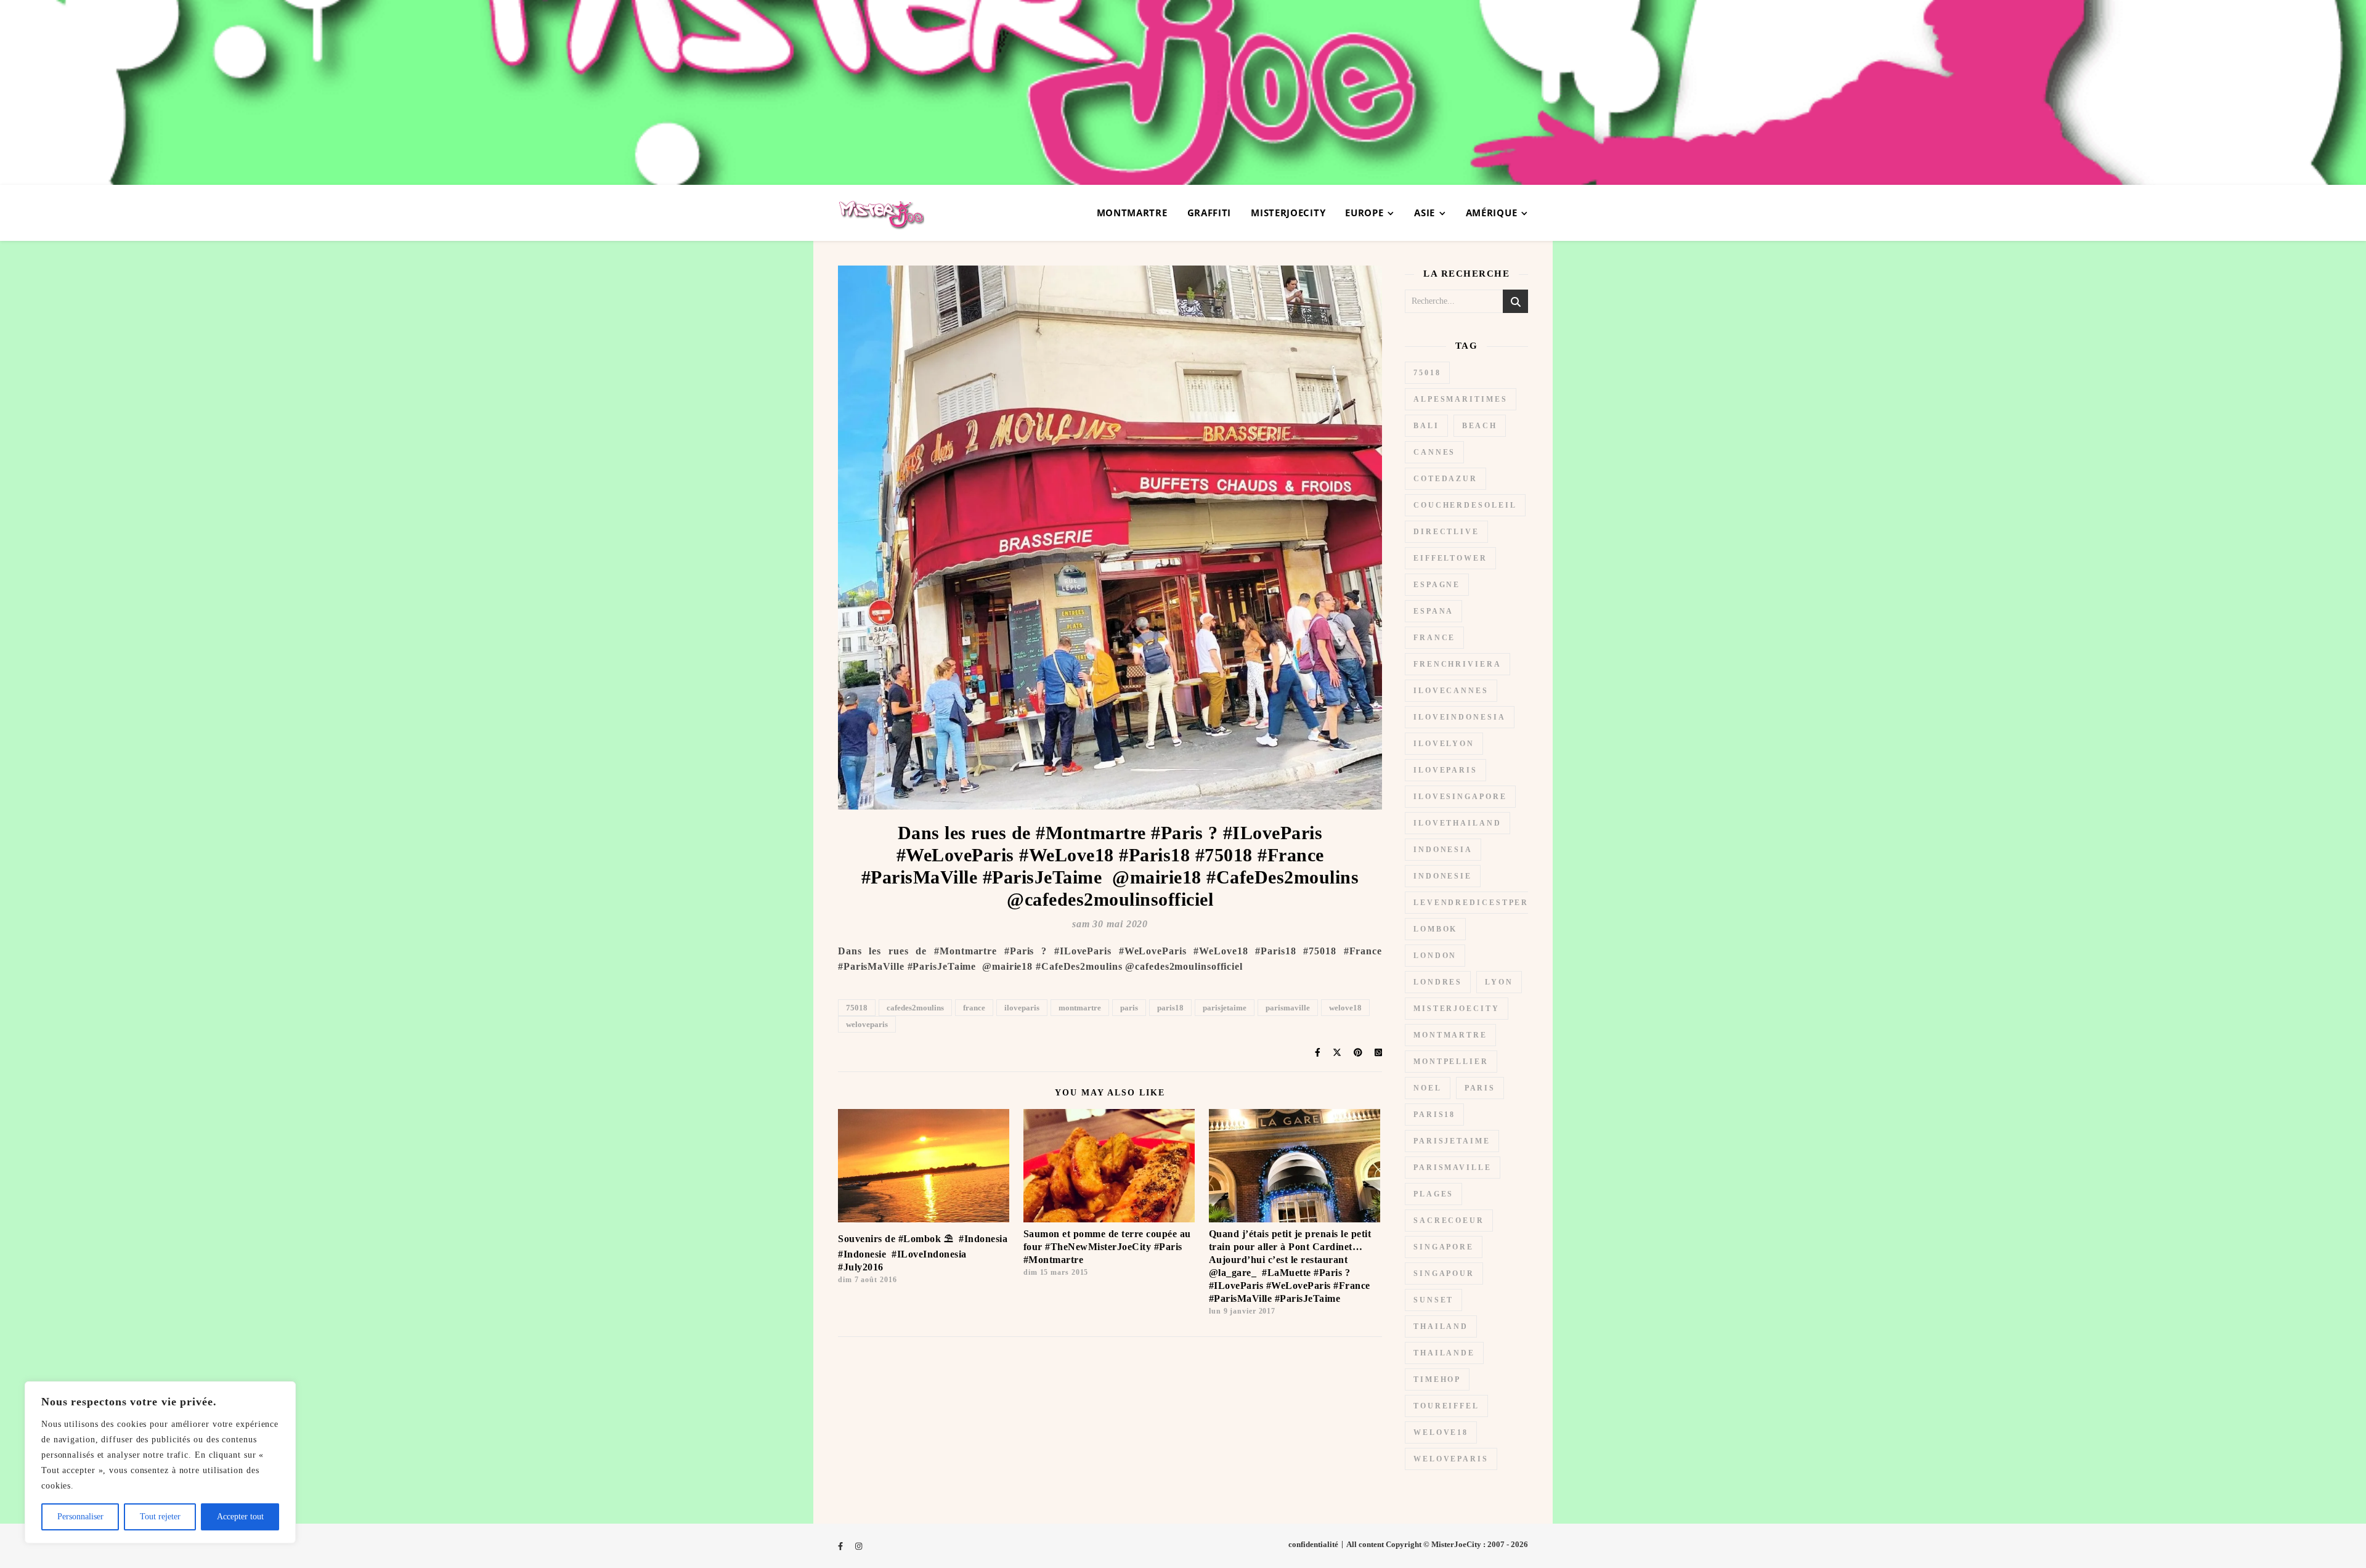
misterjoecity (1457, 1009)
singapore (1444, 1247)
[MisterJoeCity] (1183, 92)
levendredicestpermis (1481, 903)
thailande (1444, 1353)
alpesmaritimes (1461, 399)
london (1435, 956)
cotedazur (1445, 479)
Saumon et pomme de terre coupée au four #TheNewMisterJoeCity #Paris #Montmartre (1107, 1247)
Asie (1425, 213)
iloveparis (1022, 1008)
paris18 (1170, 1008)
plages (1433, 1194)
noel (1428, 1088)
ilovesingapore (1460, 797)
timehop (1437, 1379)
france (974, 1008)
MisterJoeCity (1288, 213)
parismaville (1288, 1008)
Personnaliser (80, 1517)
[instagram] (859, 1546)
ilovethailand (1457, 823)
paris (1129, 1008)
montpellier (1451, 1062)
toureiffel (1446, 1406)
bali (1426, 426)
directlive (1446, 532)
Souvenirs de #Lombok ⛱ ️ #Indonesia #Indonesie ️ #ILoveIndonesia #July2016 (923, 1253)
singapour (1444, 1273)
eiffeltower (1450, 558)
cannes (1434, 452)
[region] (160, 1462)
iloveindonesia (1460, 717)
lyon (1499, 982)
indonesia (1443, 850)
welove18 (1345, 1008)
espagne (1437, 585)
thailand (1441, 1326)
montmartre (1080, 1008)
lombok (1435, 929)
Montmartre (1132, 213)
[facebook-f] (841, 1546)
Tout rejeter (160, 1517)
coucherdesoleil (1465, 505)
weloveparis (867, 1024)
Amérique (1492, 213)
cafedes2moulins (915, 1008)
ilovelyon (1444, 744)
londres (1438, 982)
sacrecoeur (1449, 1221)
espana (1433, 611)
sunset (1433, 1300)
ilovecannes (1451, 691)
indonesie (1443, 876)
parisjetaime (1225, 1008)
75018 (857, 1008)
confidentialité (1313, 1544)
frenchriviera (1457, 664)
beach (1480, 426)
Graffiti (1209, 213)
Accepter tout (240, 1517)
